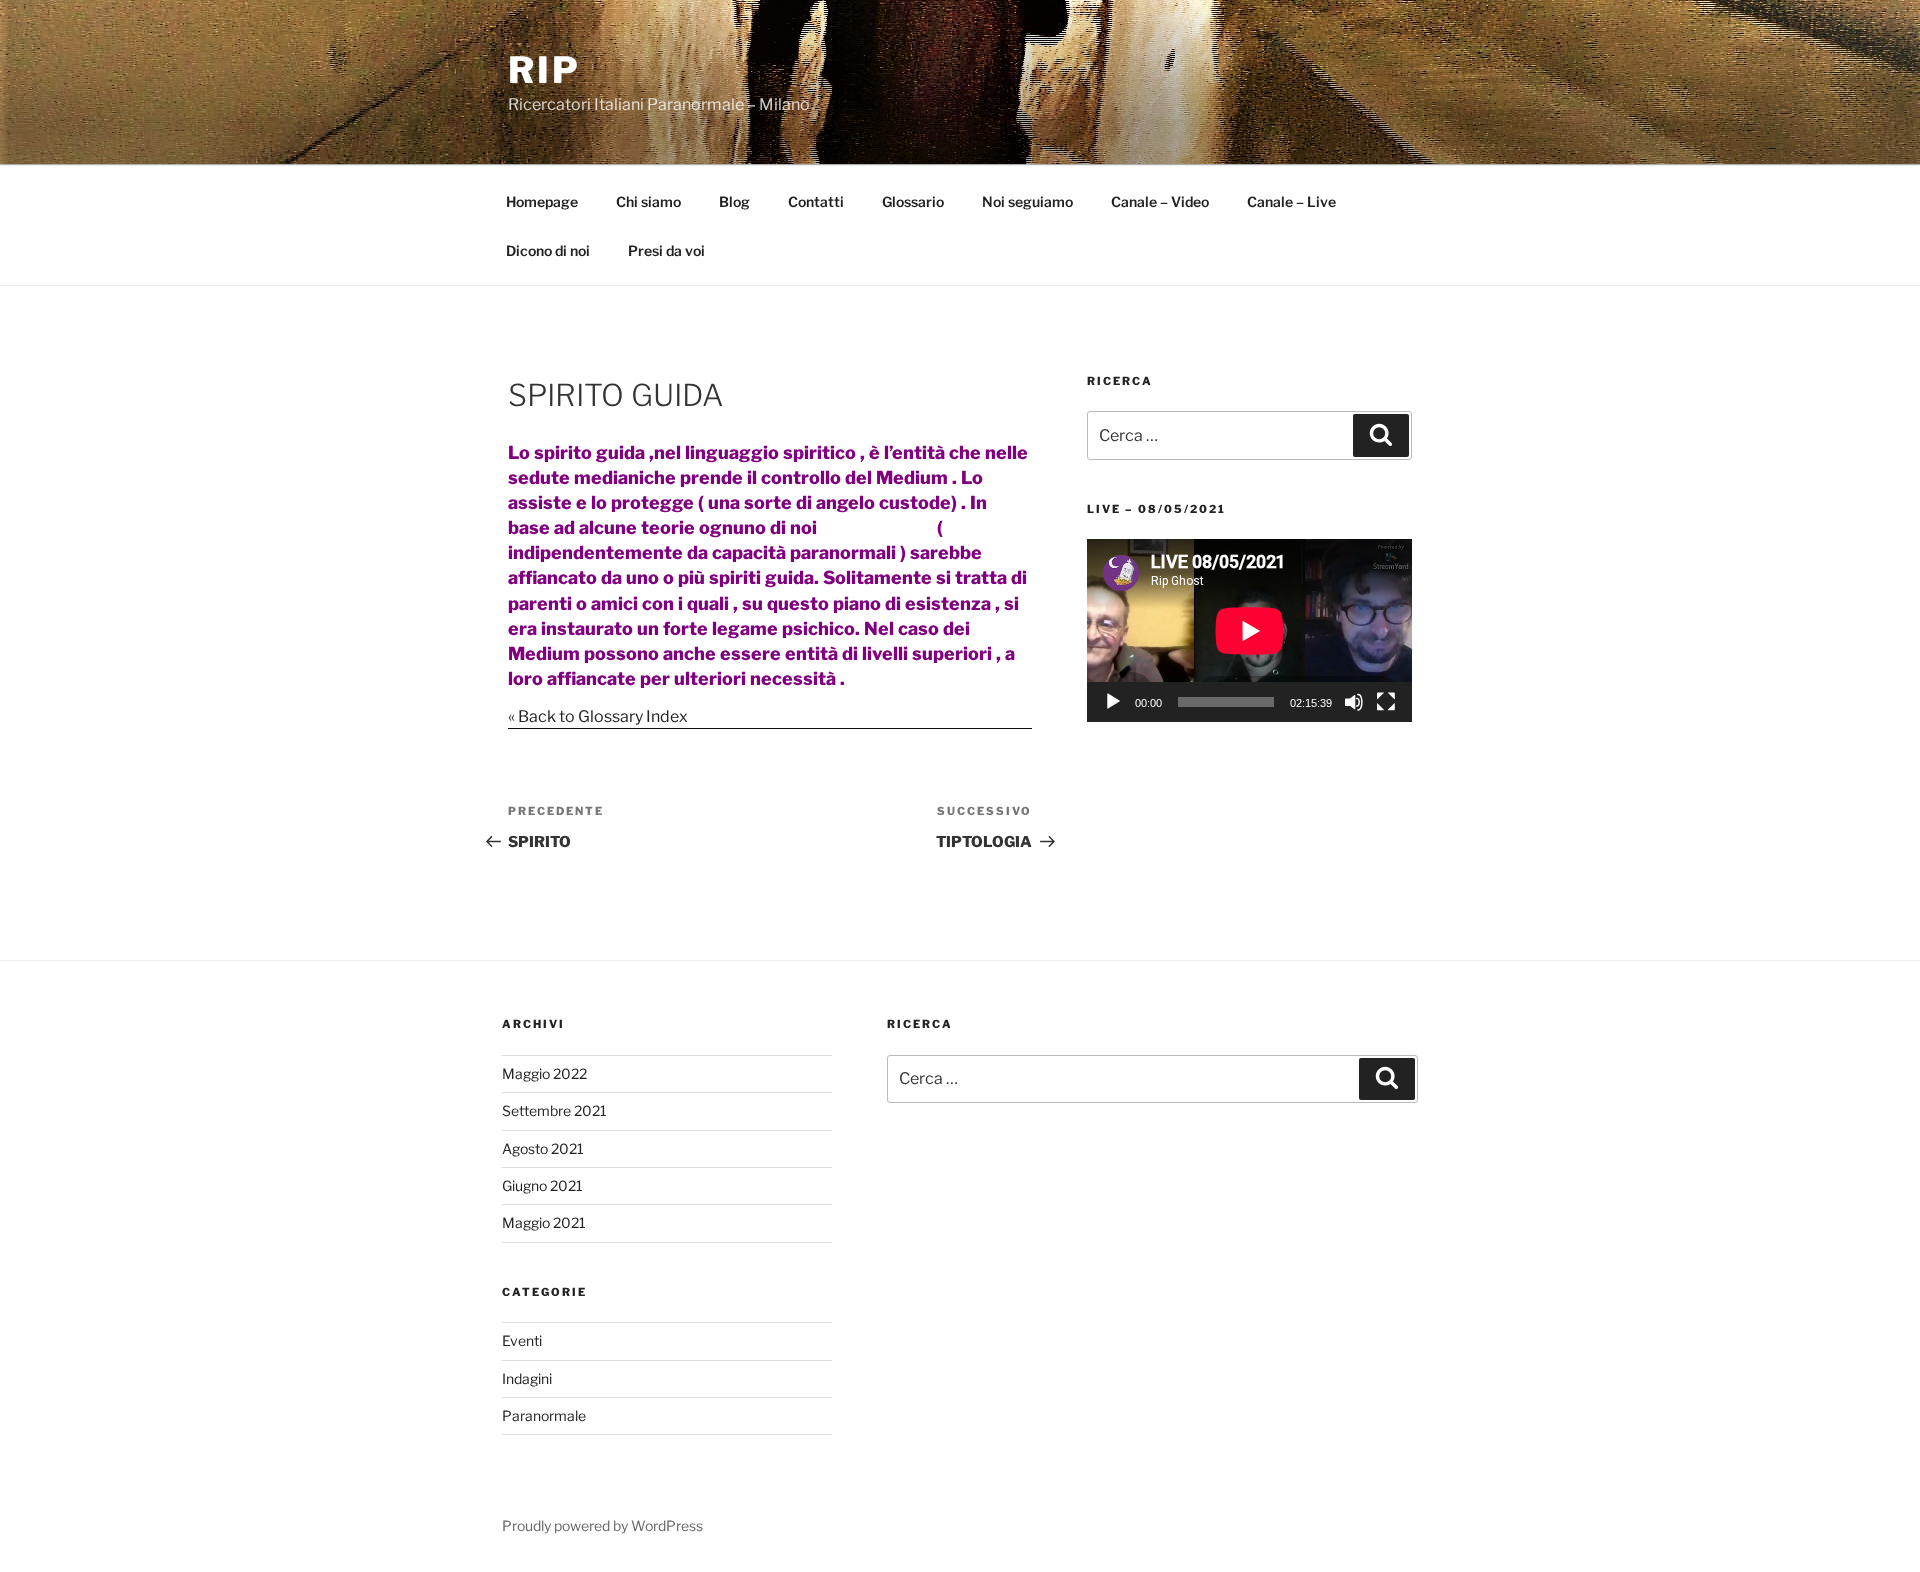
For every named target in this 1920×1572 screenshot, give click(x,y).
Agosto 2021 (543, 1148)
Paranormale (544, 1415)
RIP (544, 70)
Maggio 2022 (544, 1073)
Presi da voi (666, 250)
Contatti (816, 201)
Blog (734, 201)
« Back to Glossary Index (598, 716)
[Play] (1113, 702)
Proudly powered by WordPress (602, 1525)
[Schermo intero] (1386, 702)
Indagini (527, 1378)
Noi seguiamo (1027, 201)
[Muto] (1354, 702)
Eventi (522, 1340)
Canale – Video (1160, 201)
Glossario (913, 201)
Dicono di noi (548, 250)
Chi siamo (648, 201)
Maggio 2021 (544, 1222)
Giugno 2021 (542, 1185)
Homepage (542, 201)
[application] (1249, 630)
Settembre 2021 (554, 1110)
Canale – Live (1291, 201)
